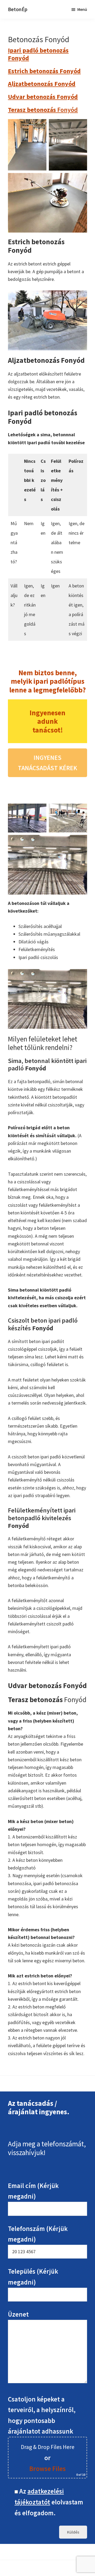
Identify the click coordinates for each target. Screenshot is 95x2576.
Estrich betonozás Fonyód (44, 71)
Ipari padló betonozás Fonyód (38, 54)
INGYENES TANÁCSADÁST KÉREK (47, 763)
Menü (82, 9)
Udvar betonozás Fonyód (43, 97)
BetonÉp (18, 9)
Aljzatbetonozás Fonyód (42, 84)
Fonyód (43, 110)
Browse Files (47, 2469)
